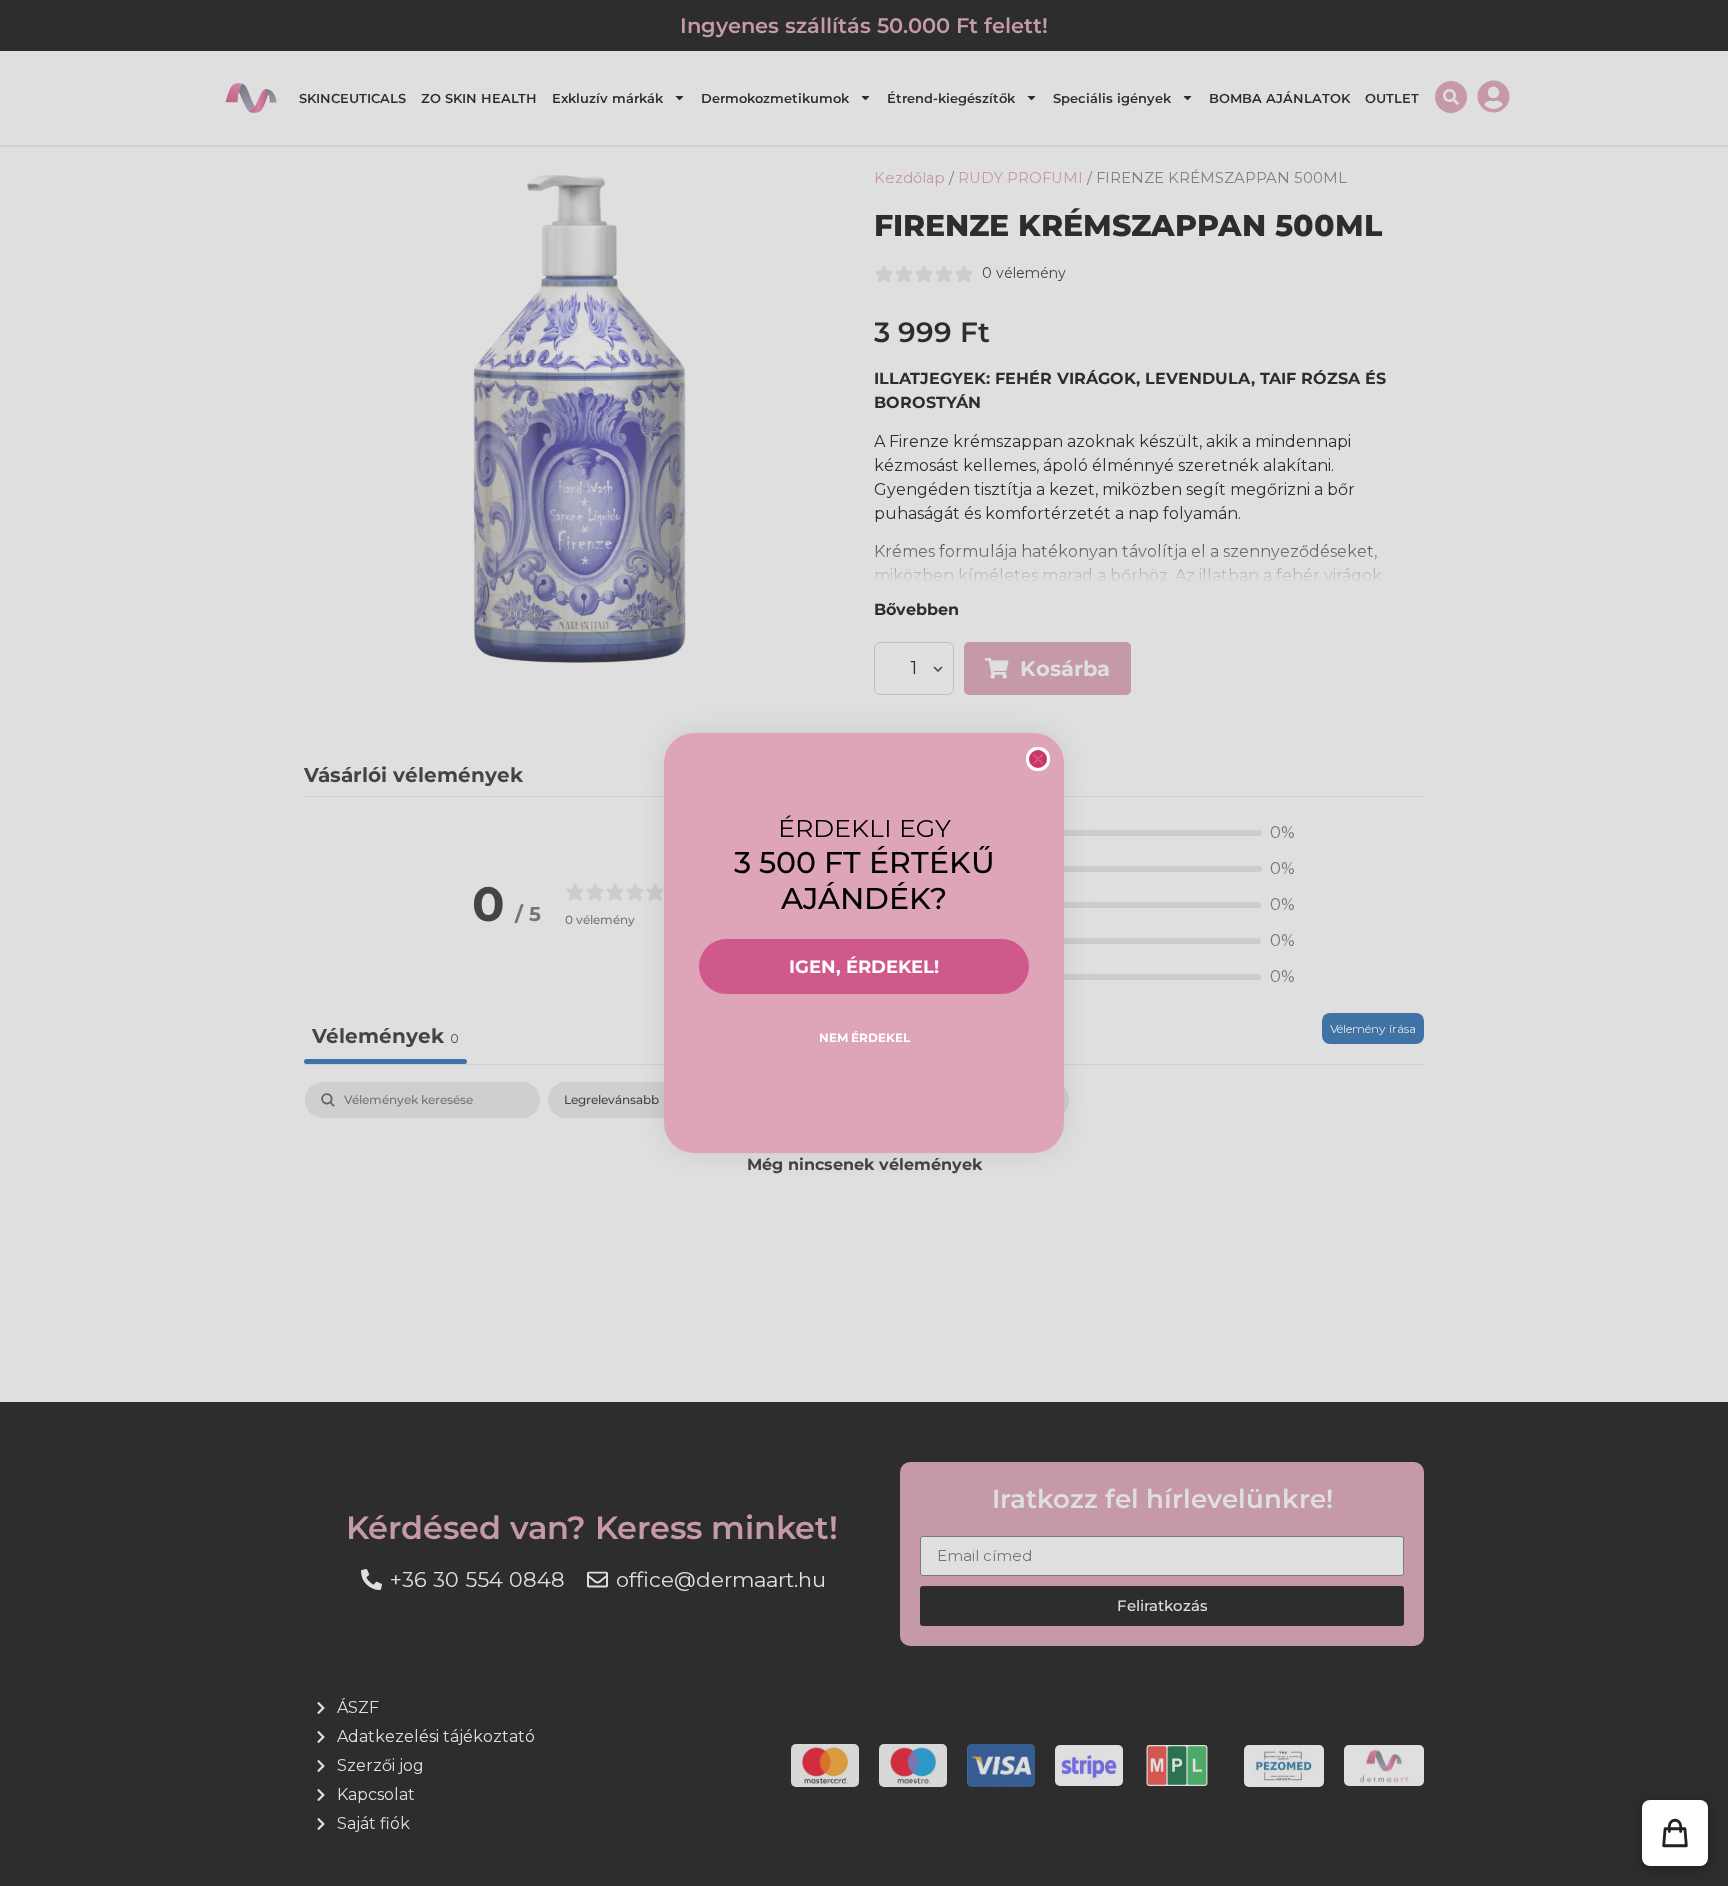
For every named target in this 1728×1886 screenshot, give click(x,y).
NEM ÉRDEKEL (864, 1037)
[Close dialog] (1038, 759)
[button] (1675, 1833)
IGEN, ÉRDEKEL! (864, 967)
